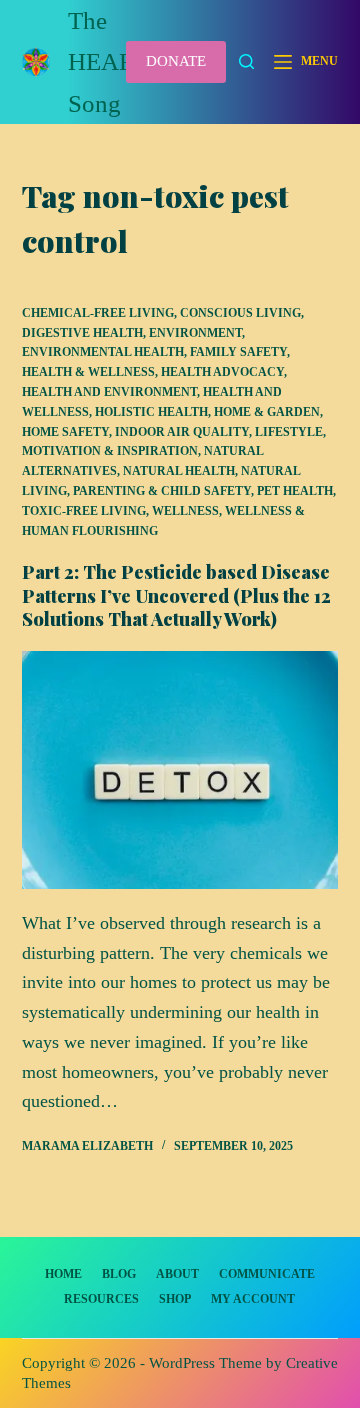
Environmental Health (103, 352)
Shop (175, 1299)
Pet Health (295, 491)
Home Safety (65, 432)
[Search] (246, 61)
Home (63, 1274)
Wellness (185, 511)
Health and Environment (109, 392)
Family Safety (238, 352)
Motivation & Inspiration (110, 451)
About (177, 1274)
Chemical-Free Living (98, 313)
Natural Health (179, 471)
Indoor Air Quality (182, 432)
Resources (101, 1299)
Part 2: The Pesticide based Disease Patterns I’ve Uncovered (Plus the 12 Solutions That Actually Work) (176, 595)
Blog (119, 1274)
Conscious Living (240, 313)
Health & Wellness (88, 372)
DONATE (176, 61)
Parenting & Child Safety (162, 491)
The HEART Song (108, 62)
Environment (195, 333)
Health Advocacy (222, 372)
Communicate (267, 1274)
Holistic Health (151, 412)
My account (253, 1299)
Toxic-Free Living (84, 511)
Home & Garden (267, 412)
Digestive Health (82, 333)
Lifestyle (289, 432)
